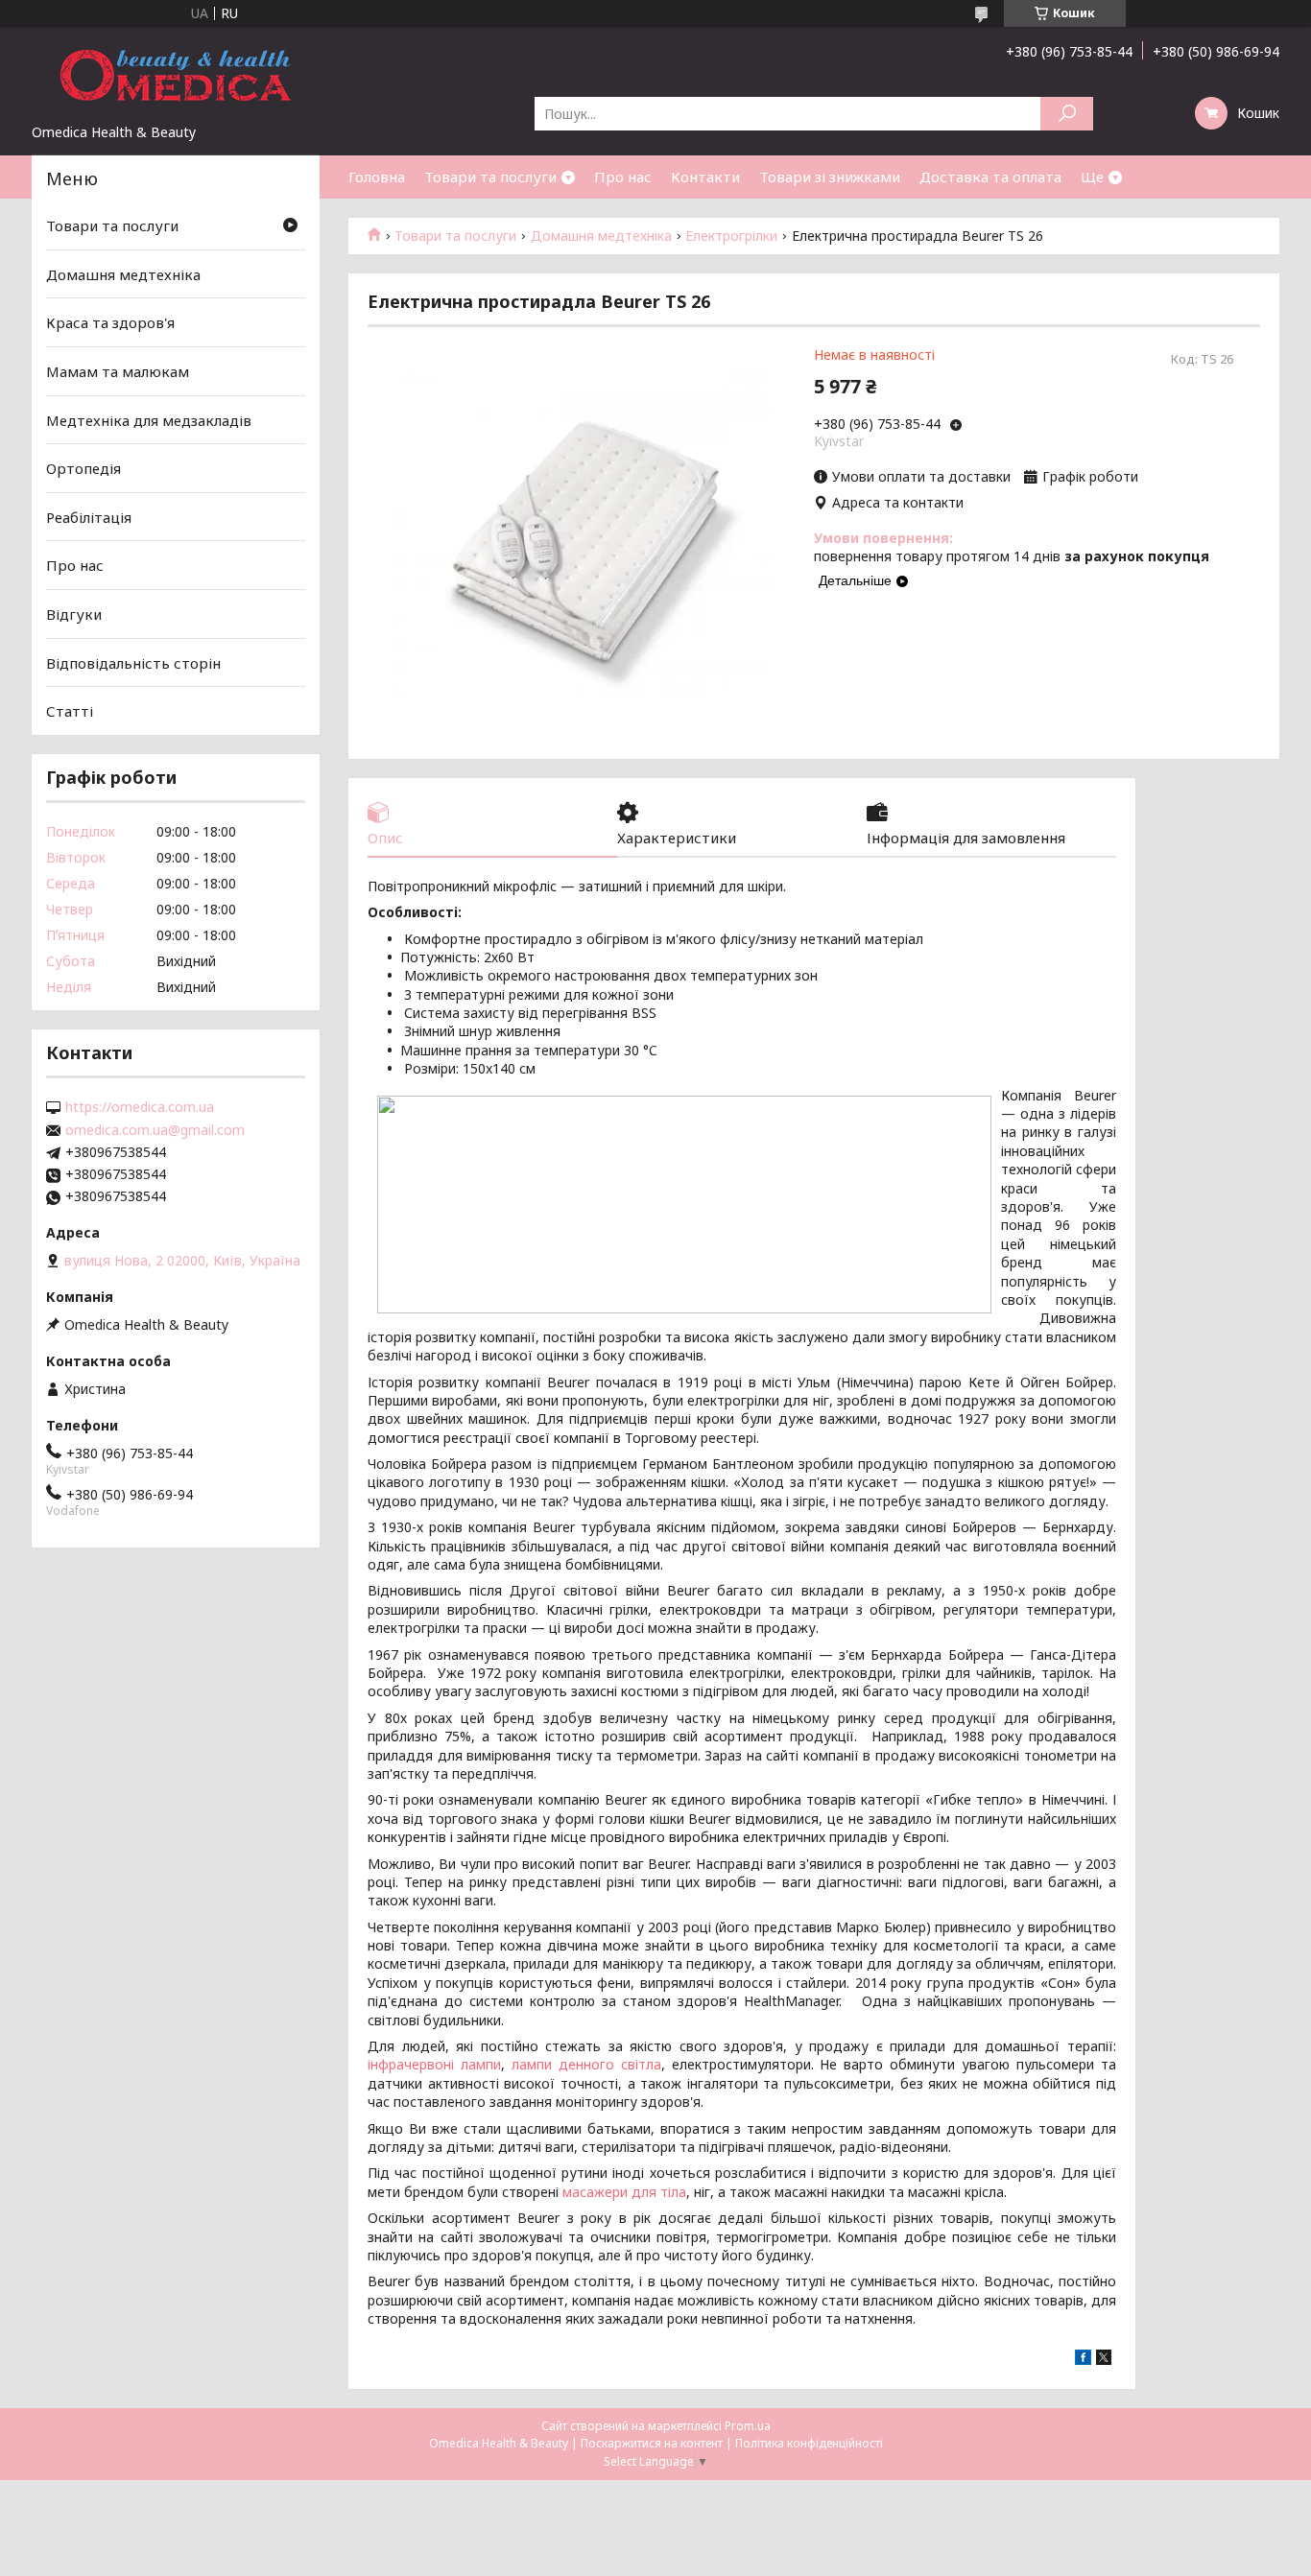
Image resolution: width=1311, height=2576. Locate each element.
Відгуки (74, 614)
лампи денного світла (586, 2064)
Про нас (623, 177)
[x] (1104, 2360)
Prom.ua (748, 2426)
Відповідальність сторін (133, 663)
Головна (377, 177)
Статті (70, 711)
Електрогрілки (731, 236)
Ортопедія (83, 468)
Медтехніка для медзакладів (149, 419)
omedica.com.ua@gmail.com (155, 1130)
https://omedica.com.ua (140, 1107)
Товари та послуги (490, 177)
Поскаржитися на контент (652, 2443)
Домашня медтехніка (601, 236)
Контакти (705, 177)
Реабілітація (89, 517)
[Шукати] (1067, 114)
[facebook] (1083, 2360)
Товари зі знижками (830, 177)
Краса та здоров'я (110, 322)
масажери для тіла (624, 2192)
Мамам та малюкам (118, 371)
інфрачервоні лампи (434, 2064)
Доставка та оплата (990, 177)
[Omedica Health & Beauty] (176, 75)
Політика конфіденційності (809, 2443)
